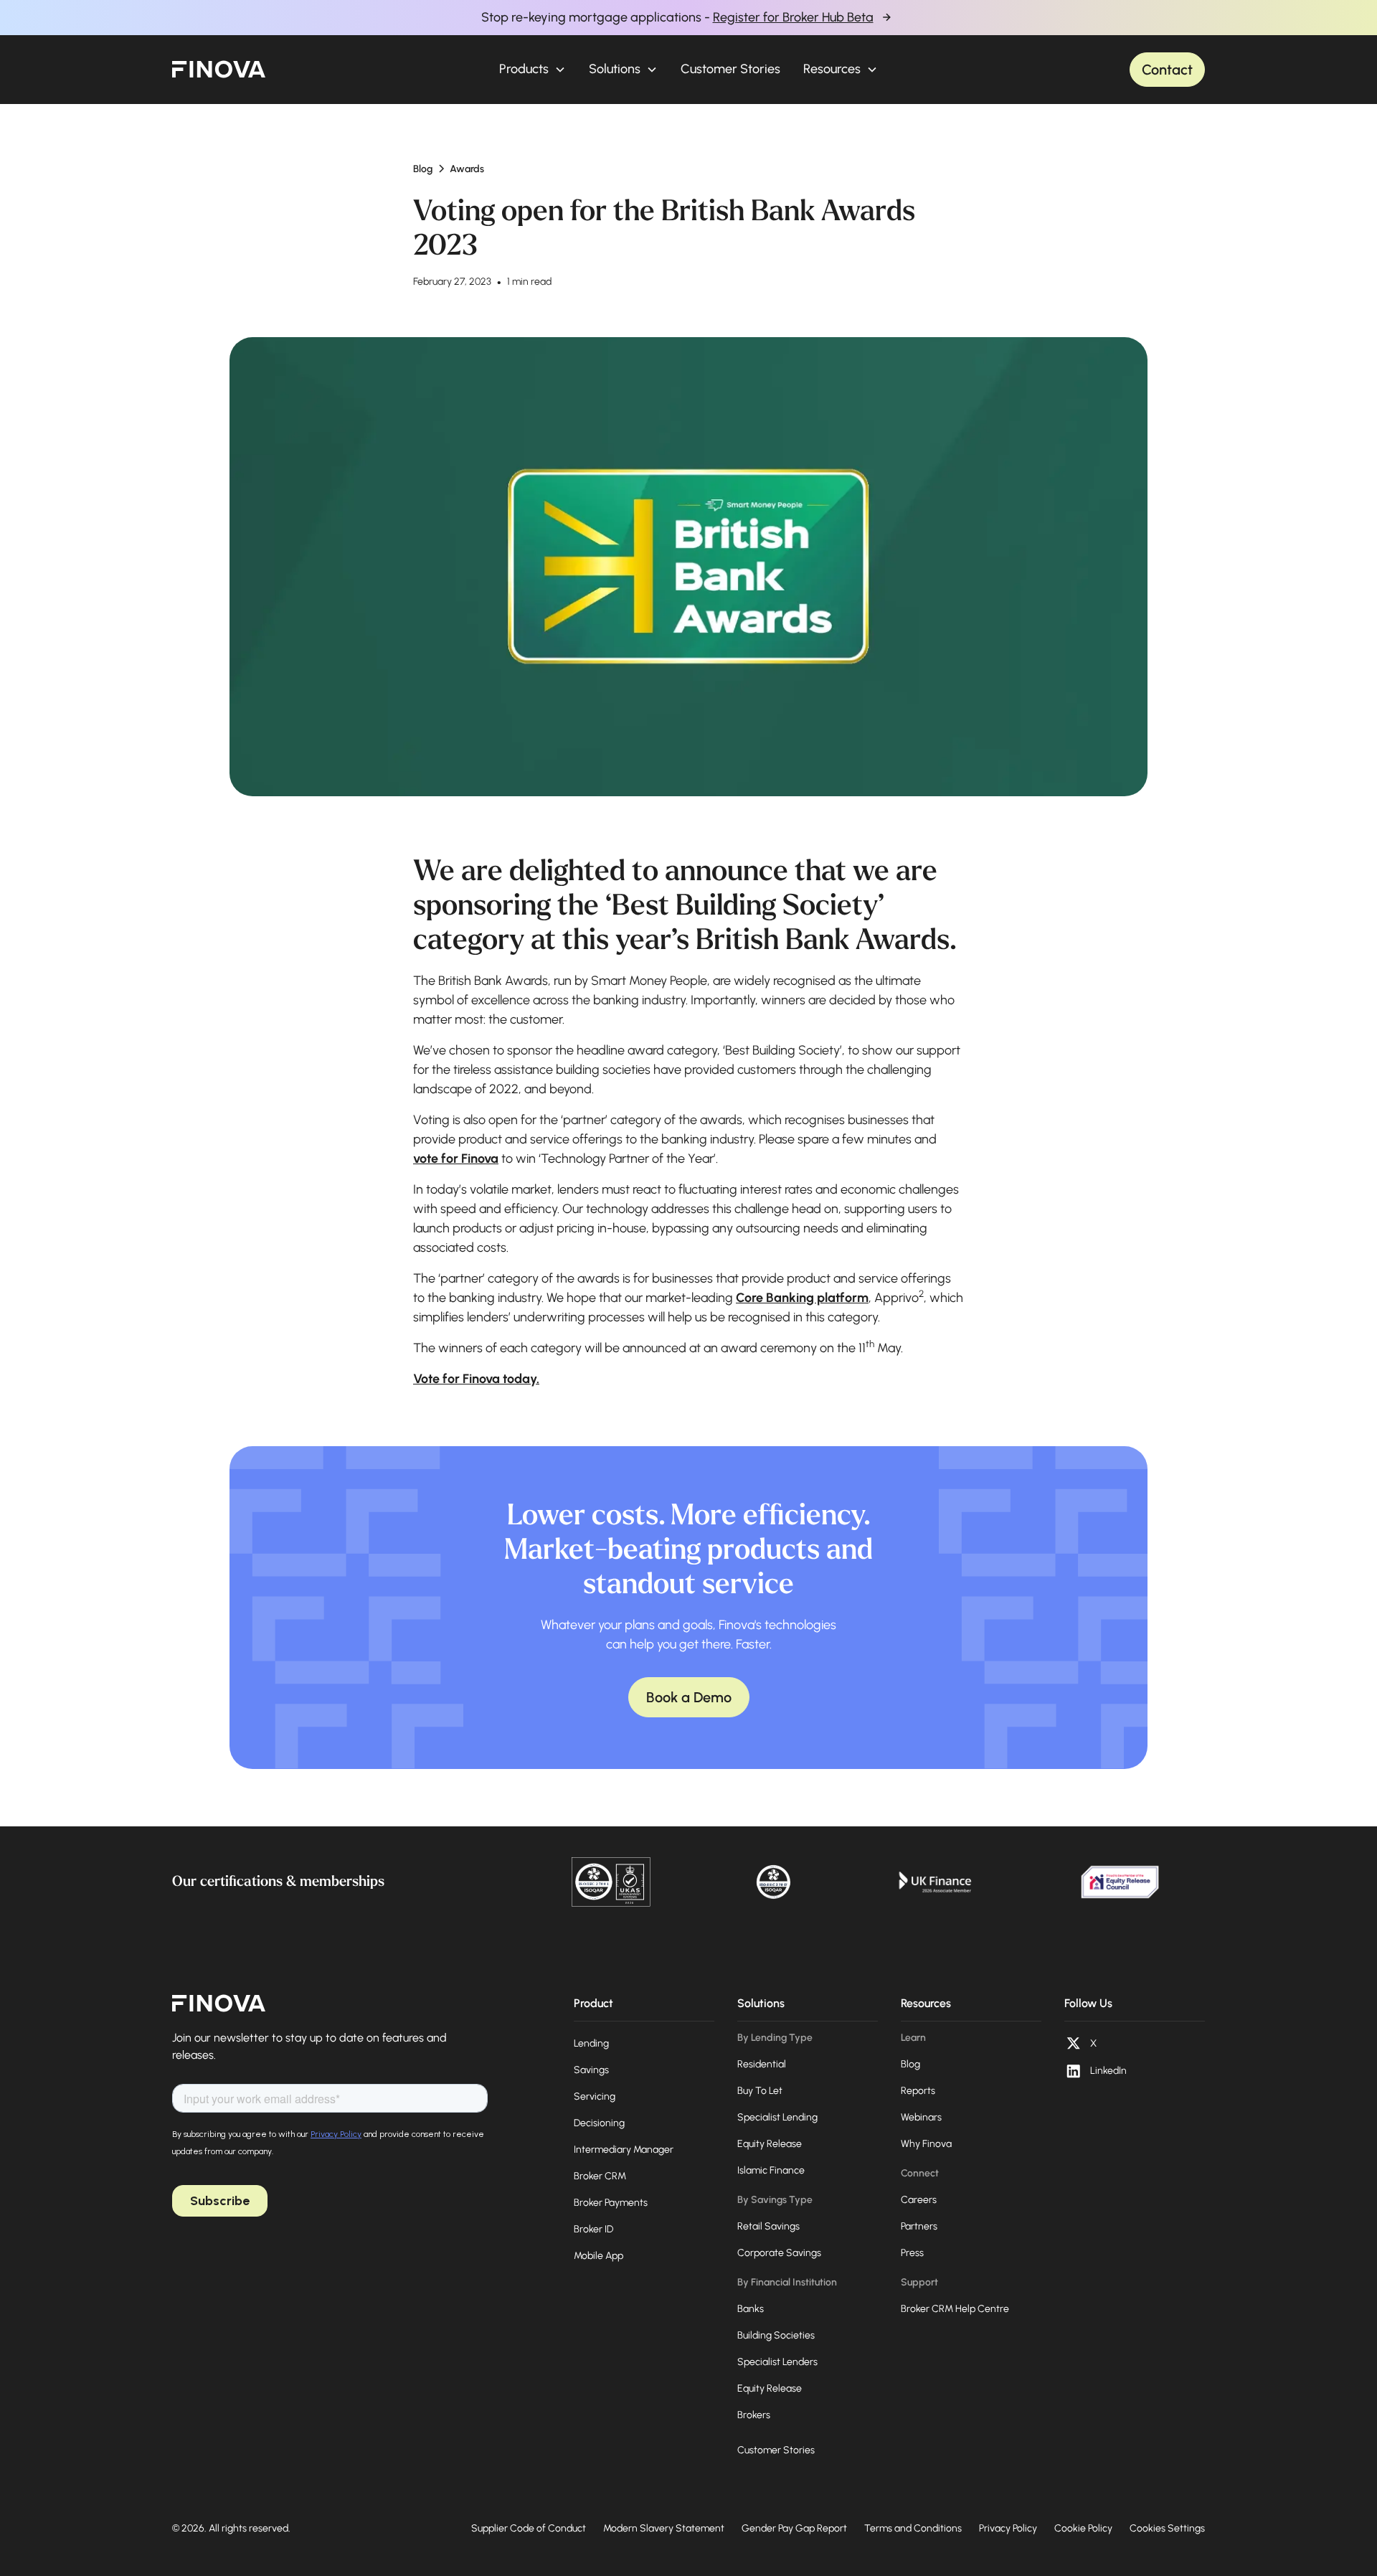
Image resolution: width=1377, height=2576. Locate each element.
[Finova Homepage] (219, 2004)
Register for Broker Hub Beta (793, 17)
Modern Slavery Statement (664, 2528)
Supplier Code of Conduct (529, 2528)
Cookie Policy (1083, 2528)
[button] (533, 69)
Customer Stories (730, 69)
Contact (1167, 70)
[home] (219, 70)
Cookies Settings (1167, 2528)
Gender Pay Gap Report (794, 2528)
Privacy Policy (1008, 2528)
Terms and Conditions (913, 2528)
